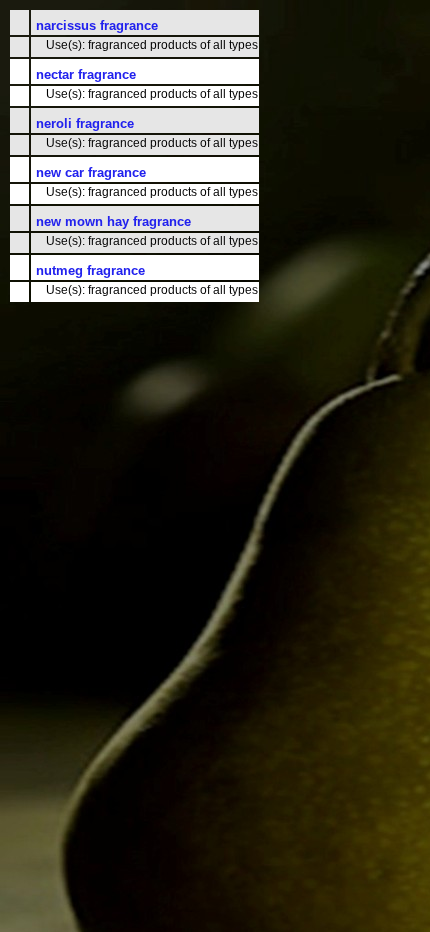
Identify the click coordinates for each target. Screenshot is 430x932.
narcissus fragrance (97, 25)
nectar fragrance (86, 74)
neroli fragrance (85, 123)
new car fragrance (91, 172)
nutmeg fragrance (90, 270)
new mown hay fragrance (113, 221)
